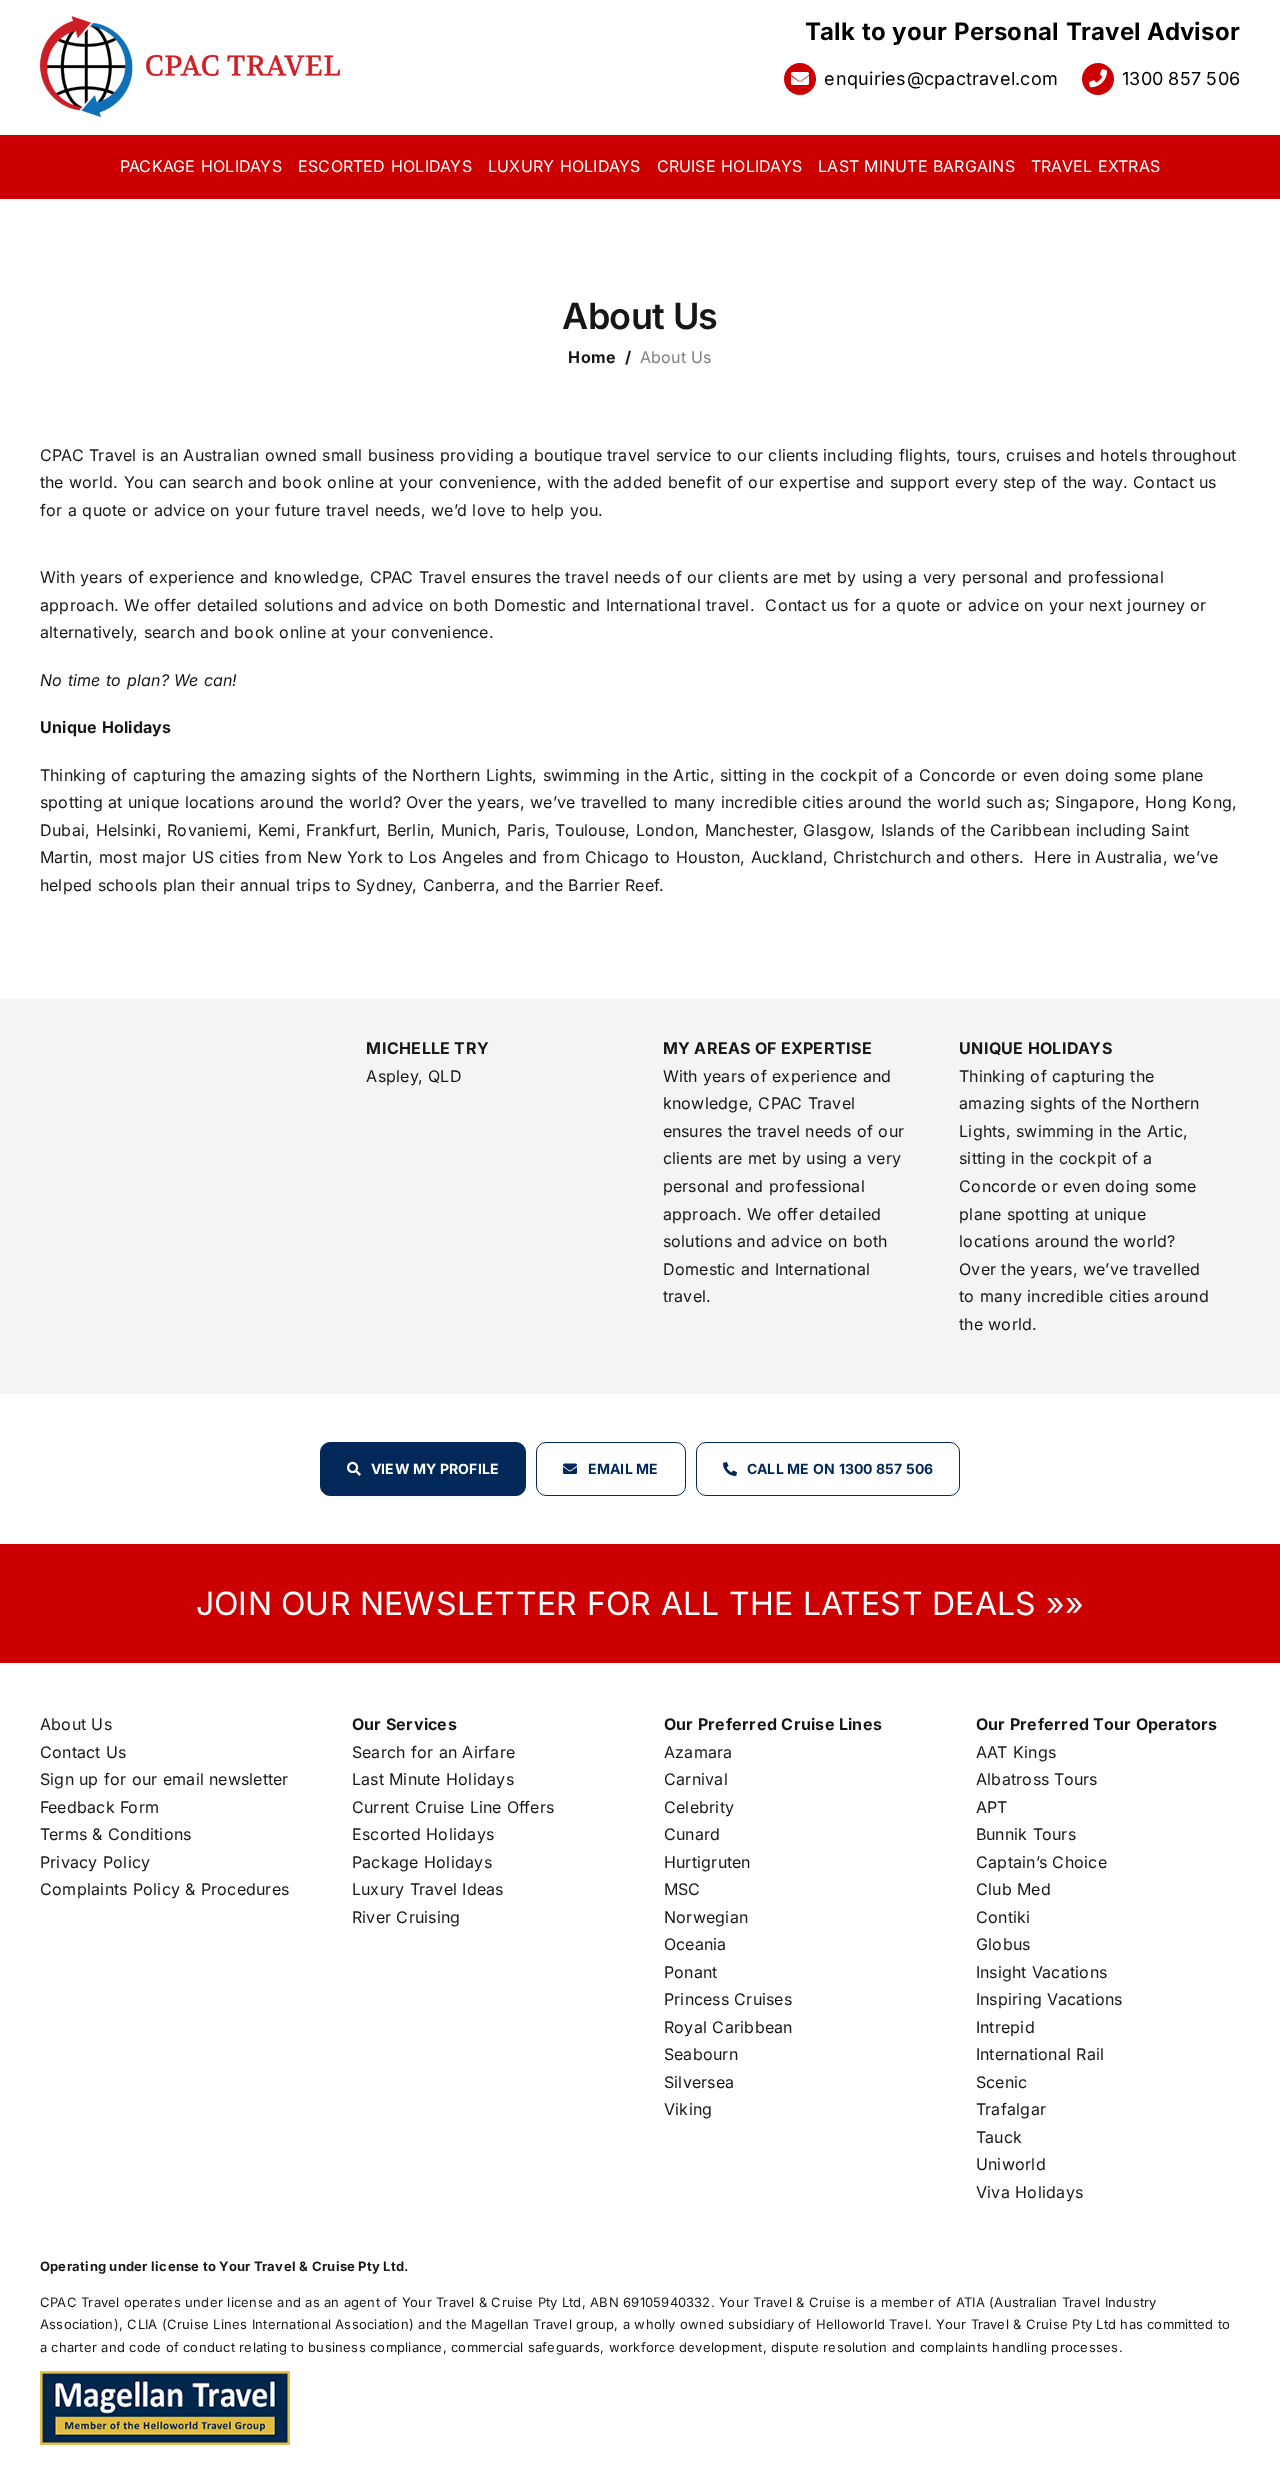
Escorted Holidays (423, 1834)
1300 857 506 (1181, 78)
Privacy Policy (95, 1862)
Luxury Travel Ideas (428, 1889)
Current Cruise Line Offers (453, 1807)
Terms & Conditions (115, 1834)
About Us (76, 1724)
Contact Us (83, 1752)
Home (592, 357)
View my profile (435, 1468)
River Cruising (406, 1917)
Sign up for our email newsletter (164, 1779)
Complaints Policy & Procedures (164, 1889)
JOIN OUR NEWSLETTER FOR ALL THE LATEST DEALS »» (640, 1603)
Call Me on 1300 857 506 (840, 1468)
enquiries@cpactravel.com (941, 78)
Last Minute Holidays (433, 1779)
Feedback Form (99, 1807)
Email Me (623, 1468)
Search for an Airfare (433, 1752)
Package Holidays (422, 1862)
